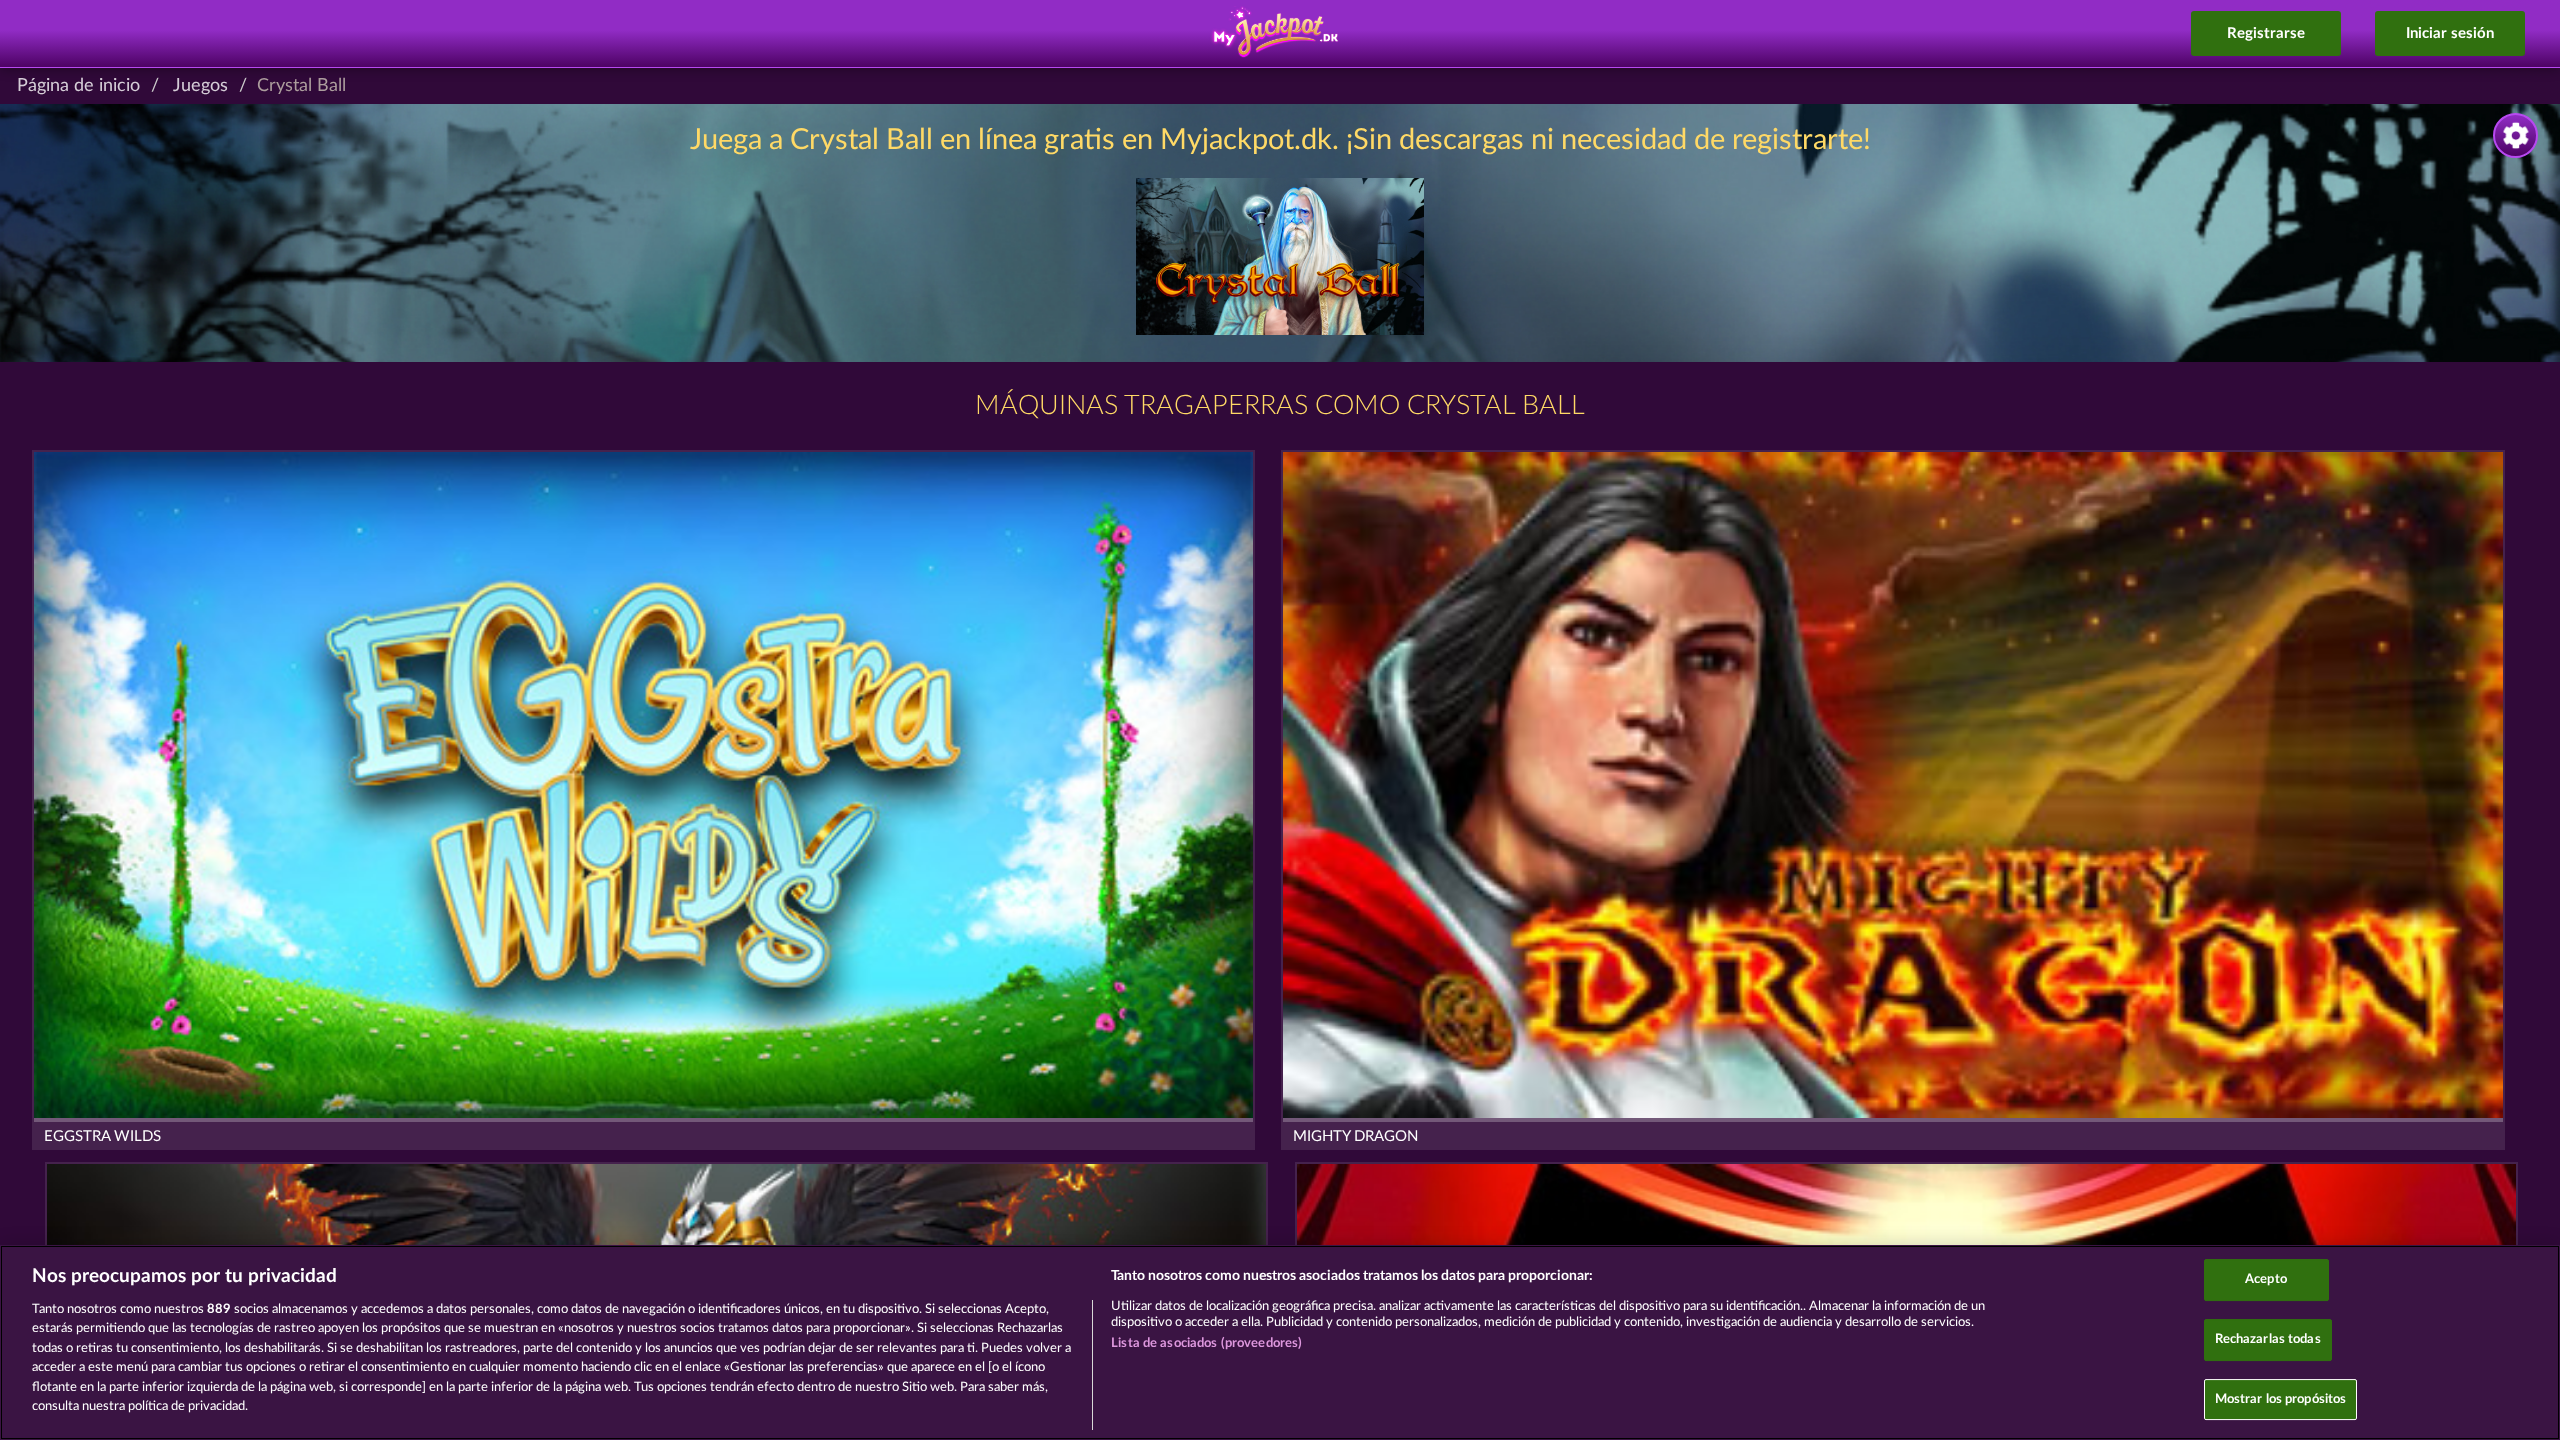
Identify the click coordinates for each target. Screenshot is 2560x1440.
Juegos (200, 86)
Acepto (2266, 1280)
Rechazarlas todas (2268, 1339)
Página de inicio (78, 86)
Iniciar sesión (2450, 33)
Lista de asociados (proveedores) (1206, 1343)
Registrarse (2266, 33)
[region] (1280, 1342)
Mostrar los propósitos (2281, 1399)
